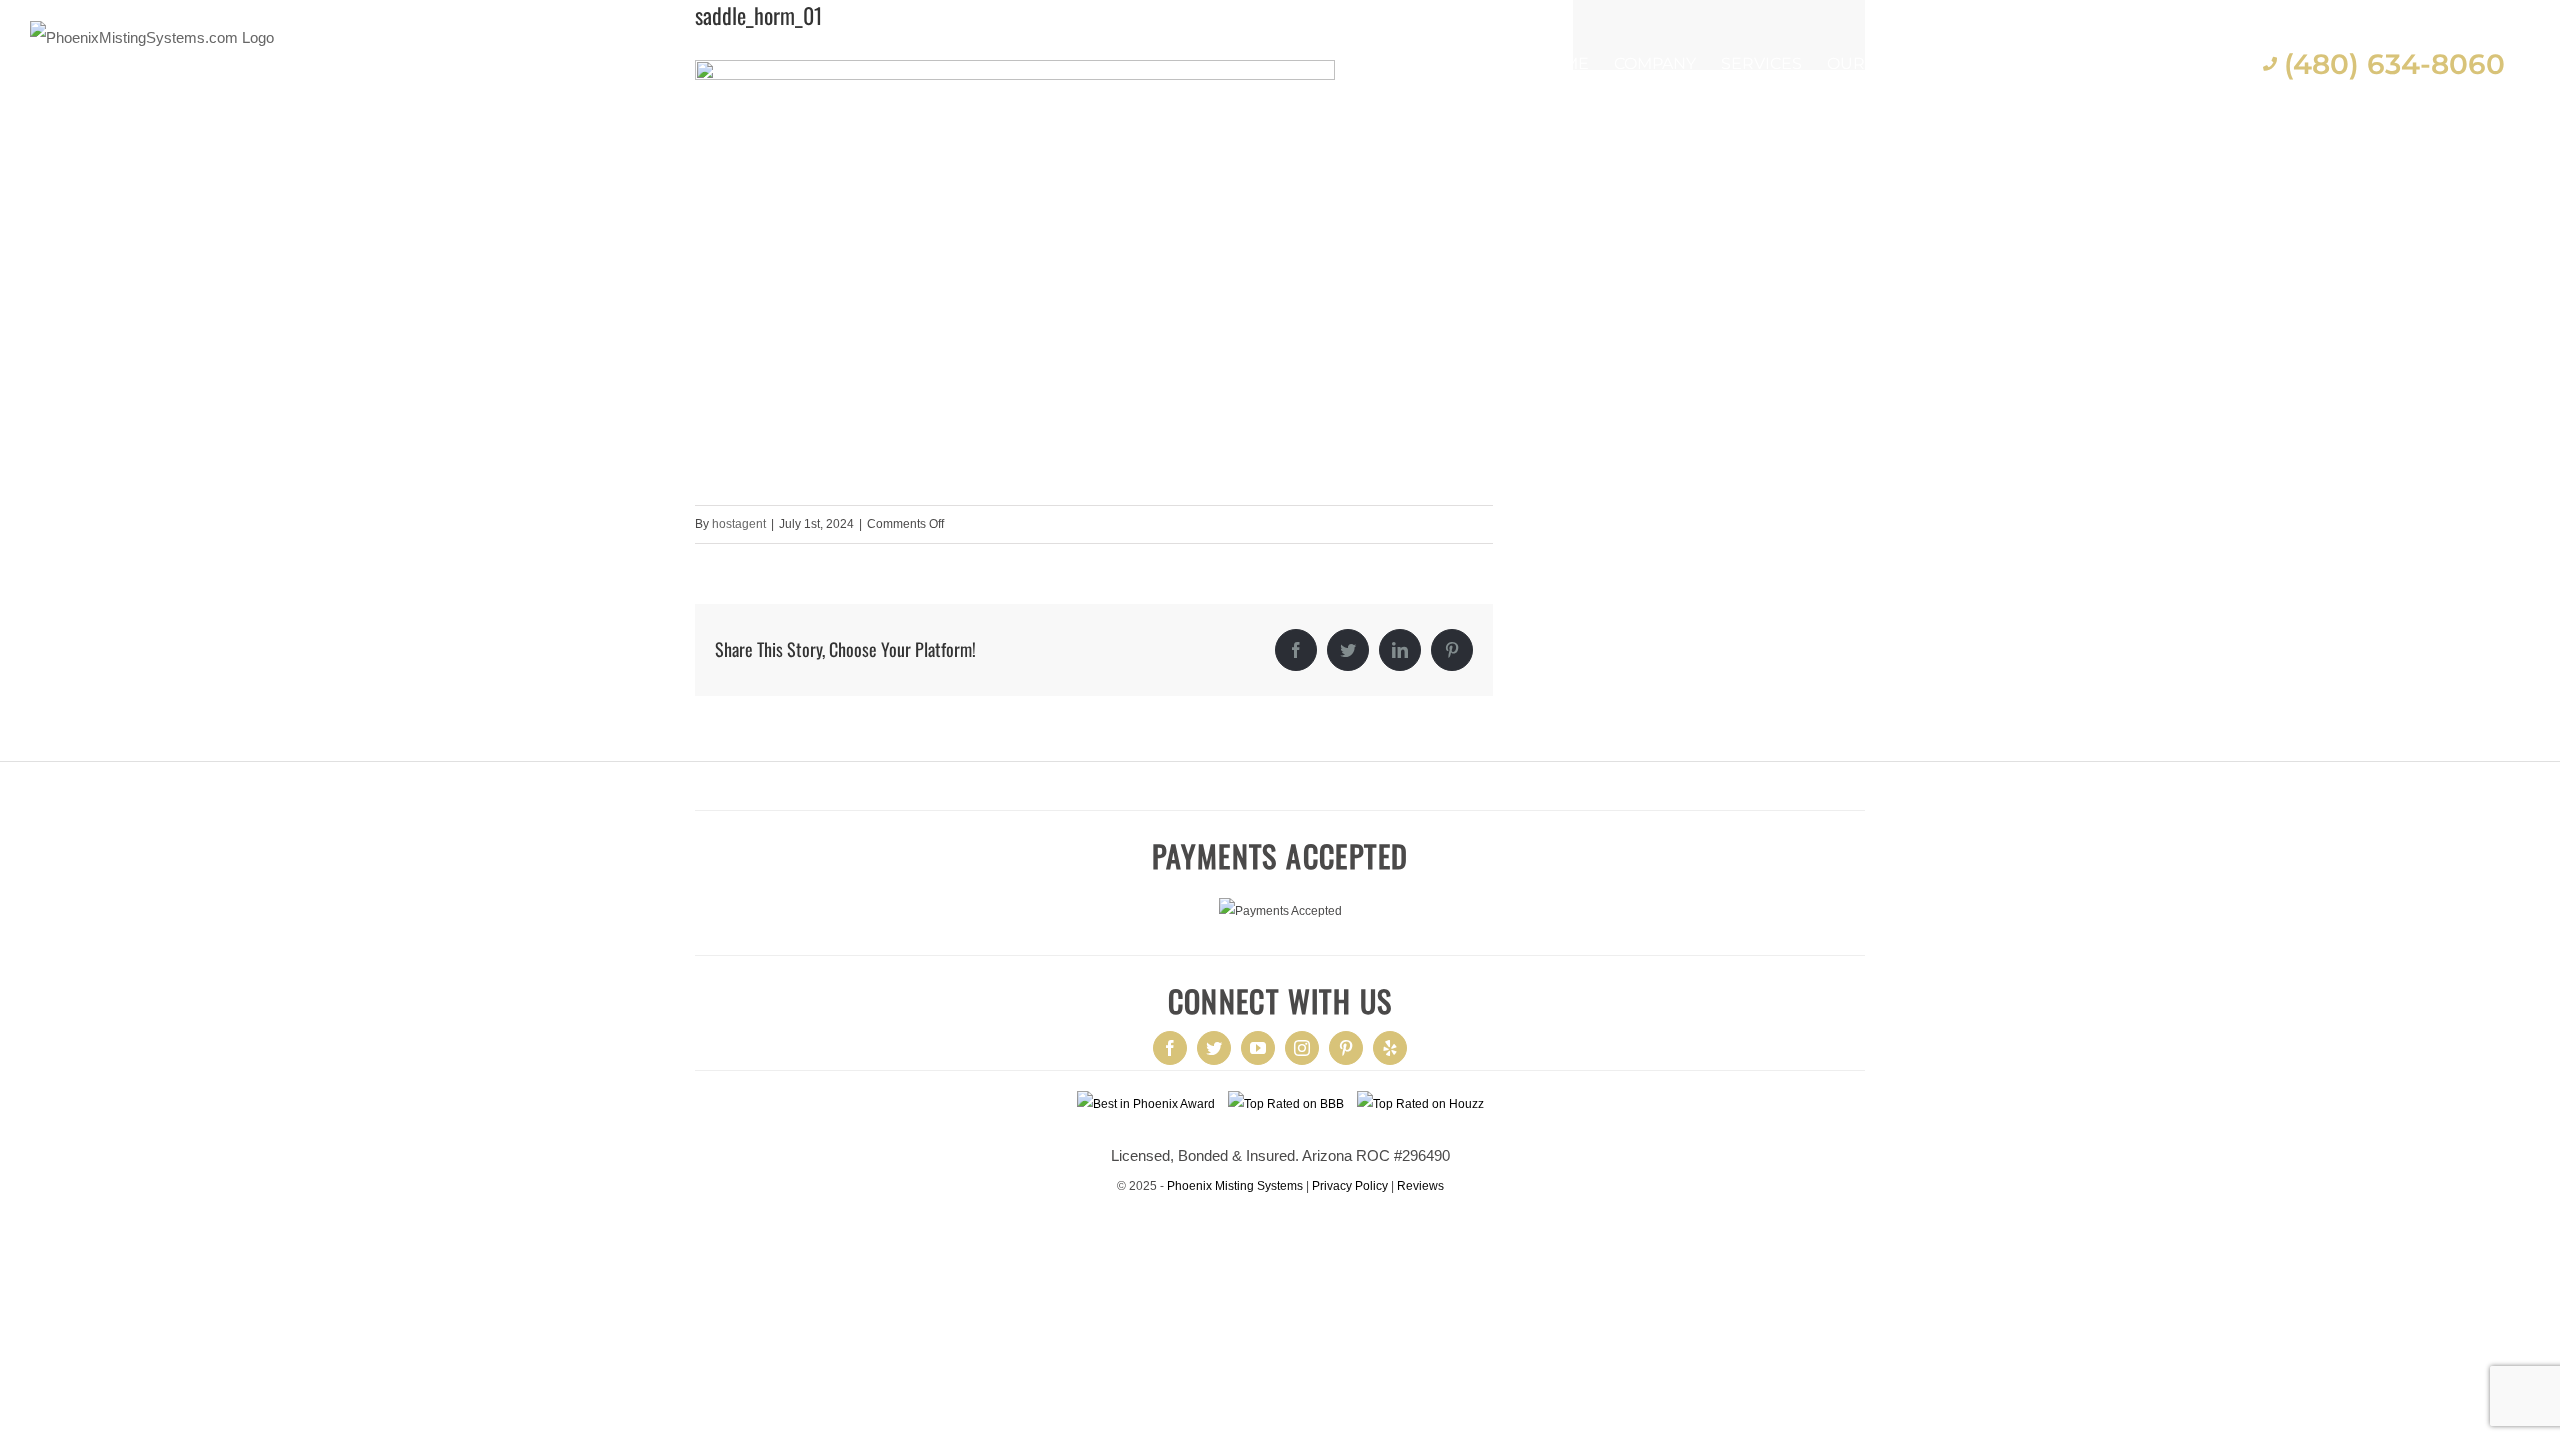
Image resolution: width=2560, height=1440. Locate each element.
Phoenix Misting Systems (1235, 1186)
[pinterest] (1346, 1048)
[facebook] (1170, 1048)
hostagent (739, 524)
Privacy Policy (1350, 1186)
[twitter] (1214, 1048)
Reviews (1420, 1186)
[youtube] (1258, 1048)
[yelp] (1390, 1048)
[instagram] (1302, 1048)
